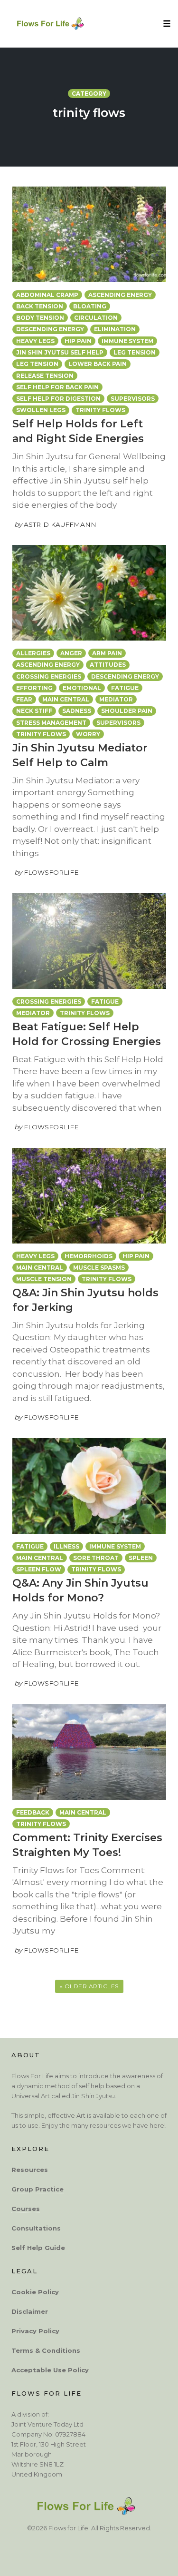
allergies (33, 653)
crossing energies (49, 676)
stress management (51, 723)
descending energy (50, 329)
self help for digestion (58, 399)
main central (66, 699)
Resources (30, 2169)
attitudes (108, 665)
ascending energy (120, 295)
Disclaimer (30, 2311)
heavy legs (35, 341)
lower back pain (98, 364)
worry (88, 734)
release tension (45, 376)
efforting (34, 688)
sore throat (96, 1558)
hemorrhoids (89, 1256)
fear (24, 699)
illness (66, 1546)
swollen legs (41, 410)
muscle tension (44, 1279)
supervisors (133, 399)
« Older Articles (89, 1986)
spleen (141, 1558)
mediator (116, 699)
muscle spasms (99, 1268)
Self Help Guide (38, 2247)
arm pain (107, 653)
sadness (77, 711)
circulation (96, 318)
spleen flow (39, 1569)
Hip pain (78, 341)
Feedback (33, 1812)
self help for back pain (57, 387)
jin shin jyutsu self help (60, 352)
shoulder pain (127, 711)
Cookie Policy (35, 2291)
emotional (82, 688)
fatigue (125, 688)
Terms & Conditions (46, 2350)
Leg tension (135, 352)
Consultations (36, 2228)
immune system (127, 341)
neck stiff (34, 711)
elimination (115, 329)
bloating (90, 306)
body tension (40, 318)
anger (71, 653)
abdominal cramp (47, 295)
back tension (40, 306)
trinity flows (100, 410)
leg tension (37, 364)
